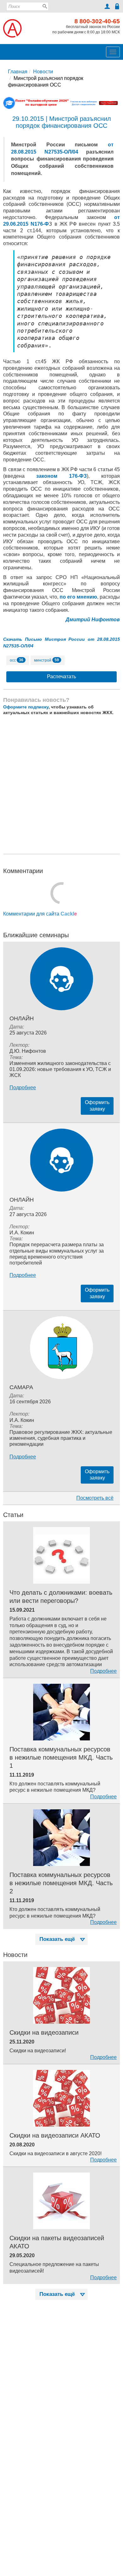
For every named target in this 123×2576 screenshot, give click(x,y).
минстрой (47, 660)
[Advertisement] (61, 785)
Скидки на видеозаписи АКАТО (55, 2135)
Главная (18, 72)
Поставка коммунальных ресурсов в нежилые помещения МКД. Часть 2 (61, 1883)
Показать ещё (57, 1939)
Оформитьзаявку (97, 1106)
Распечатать (61, 676)
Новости (43, 72)
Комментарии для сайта (40, 914)
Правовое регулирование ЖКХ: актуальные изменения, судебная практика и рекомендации (61, 1438)
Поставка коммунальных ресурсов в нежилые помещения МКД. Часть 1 (61, 1757)
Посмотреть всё (95, 1498)
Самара (21, 1387)
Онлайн (22, 1018)
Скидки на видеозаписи (44, 2032)
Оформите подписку (26, 707)
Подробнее (23, 1088)
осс (17, 660)
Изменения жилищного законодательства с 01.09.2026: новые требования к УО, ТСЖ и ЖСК (60, 1069)
